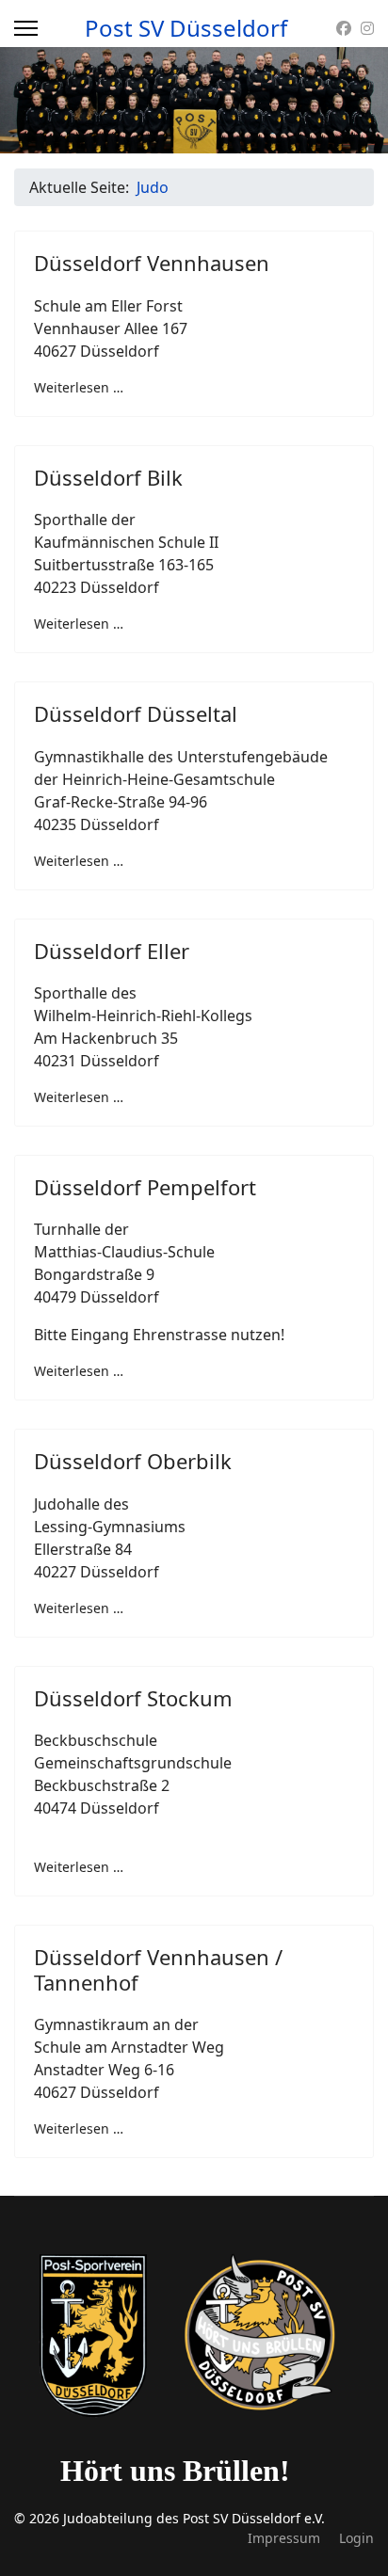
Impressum (284, 2538)
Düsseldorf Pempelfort (145, 1187)
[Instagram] (367, 28)
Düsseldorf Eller (112, 951)
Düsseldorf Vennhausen (152, 263)
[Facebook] (344, 28)
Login (356, 2538)
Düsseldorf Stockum (133, 1698)
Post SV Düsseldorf (186, 28)
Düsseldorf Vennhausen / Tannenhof (158, 1969)
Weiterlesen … (79, 387)
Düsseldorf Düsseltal (136, 713)
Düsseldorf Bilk (108, 477)
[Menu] (26, 28)
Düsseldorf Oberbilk (133, 1461)
